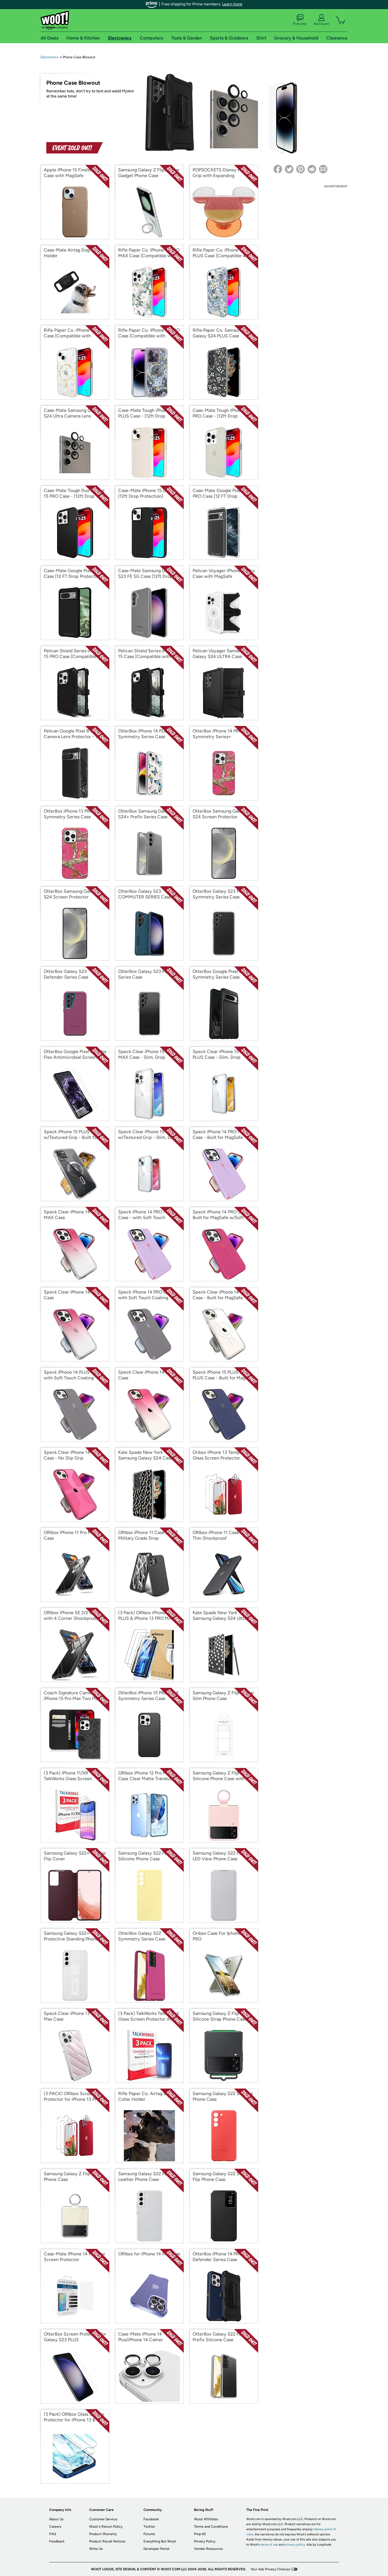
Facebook (151, 2519)
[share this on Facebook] (278, 169)
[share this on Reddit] (312, 169)
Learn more (232, 4)
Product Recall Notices (107, 2541)
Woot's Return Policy (106, 2527)
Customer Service (103, 2519)
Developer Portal (156, 2549)
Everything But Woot (160, 2541)
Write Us (96, 2549)
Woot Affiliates (206, 2519)
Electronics (50, 57)
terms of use (269, 2545)
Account (321, 24)
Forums (300, 24)
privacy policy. (295, 2545)
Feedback (57, 2541)
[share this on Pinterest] (301, 169)
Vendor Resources (208, 2549)
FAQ (53, 2534)
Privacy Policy (205, 2541)
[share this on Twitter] (289, 169)
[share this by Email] (323, 169)
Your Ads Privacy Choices (270, 2569)
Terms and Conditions (211, 2527)
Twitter (149, 2527)
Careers (55, 2527)
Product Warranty (103, 2534)
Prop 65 (200, 2534)
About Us (56, 2519)
